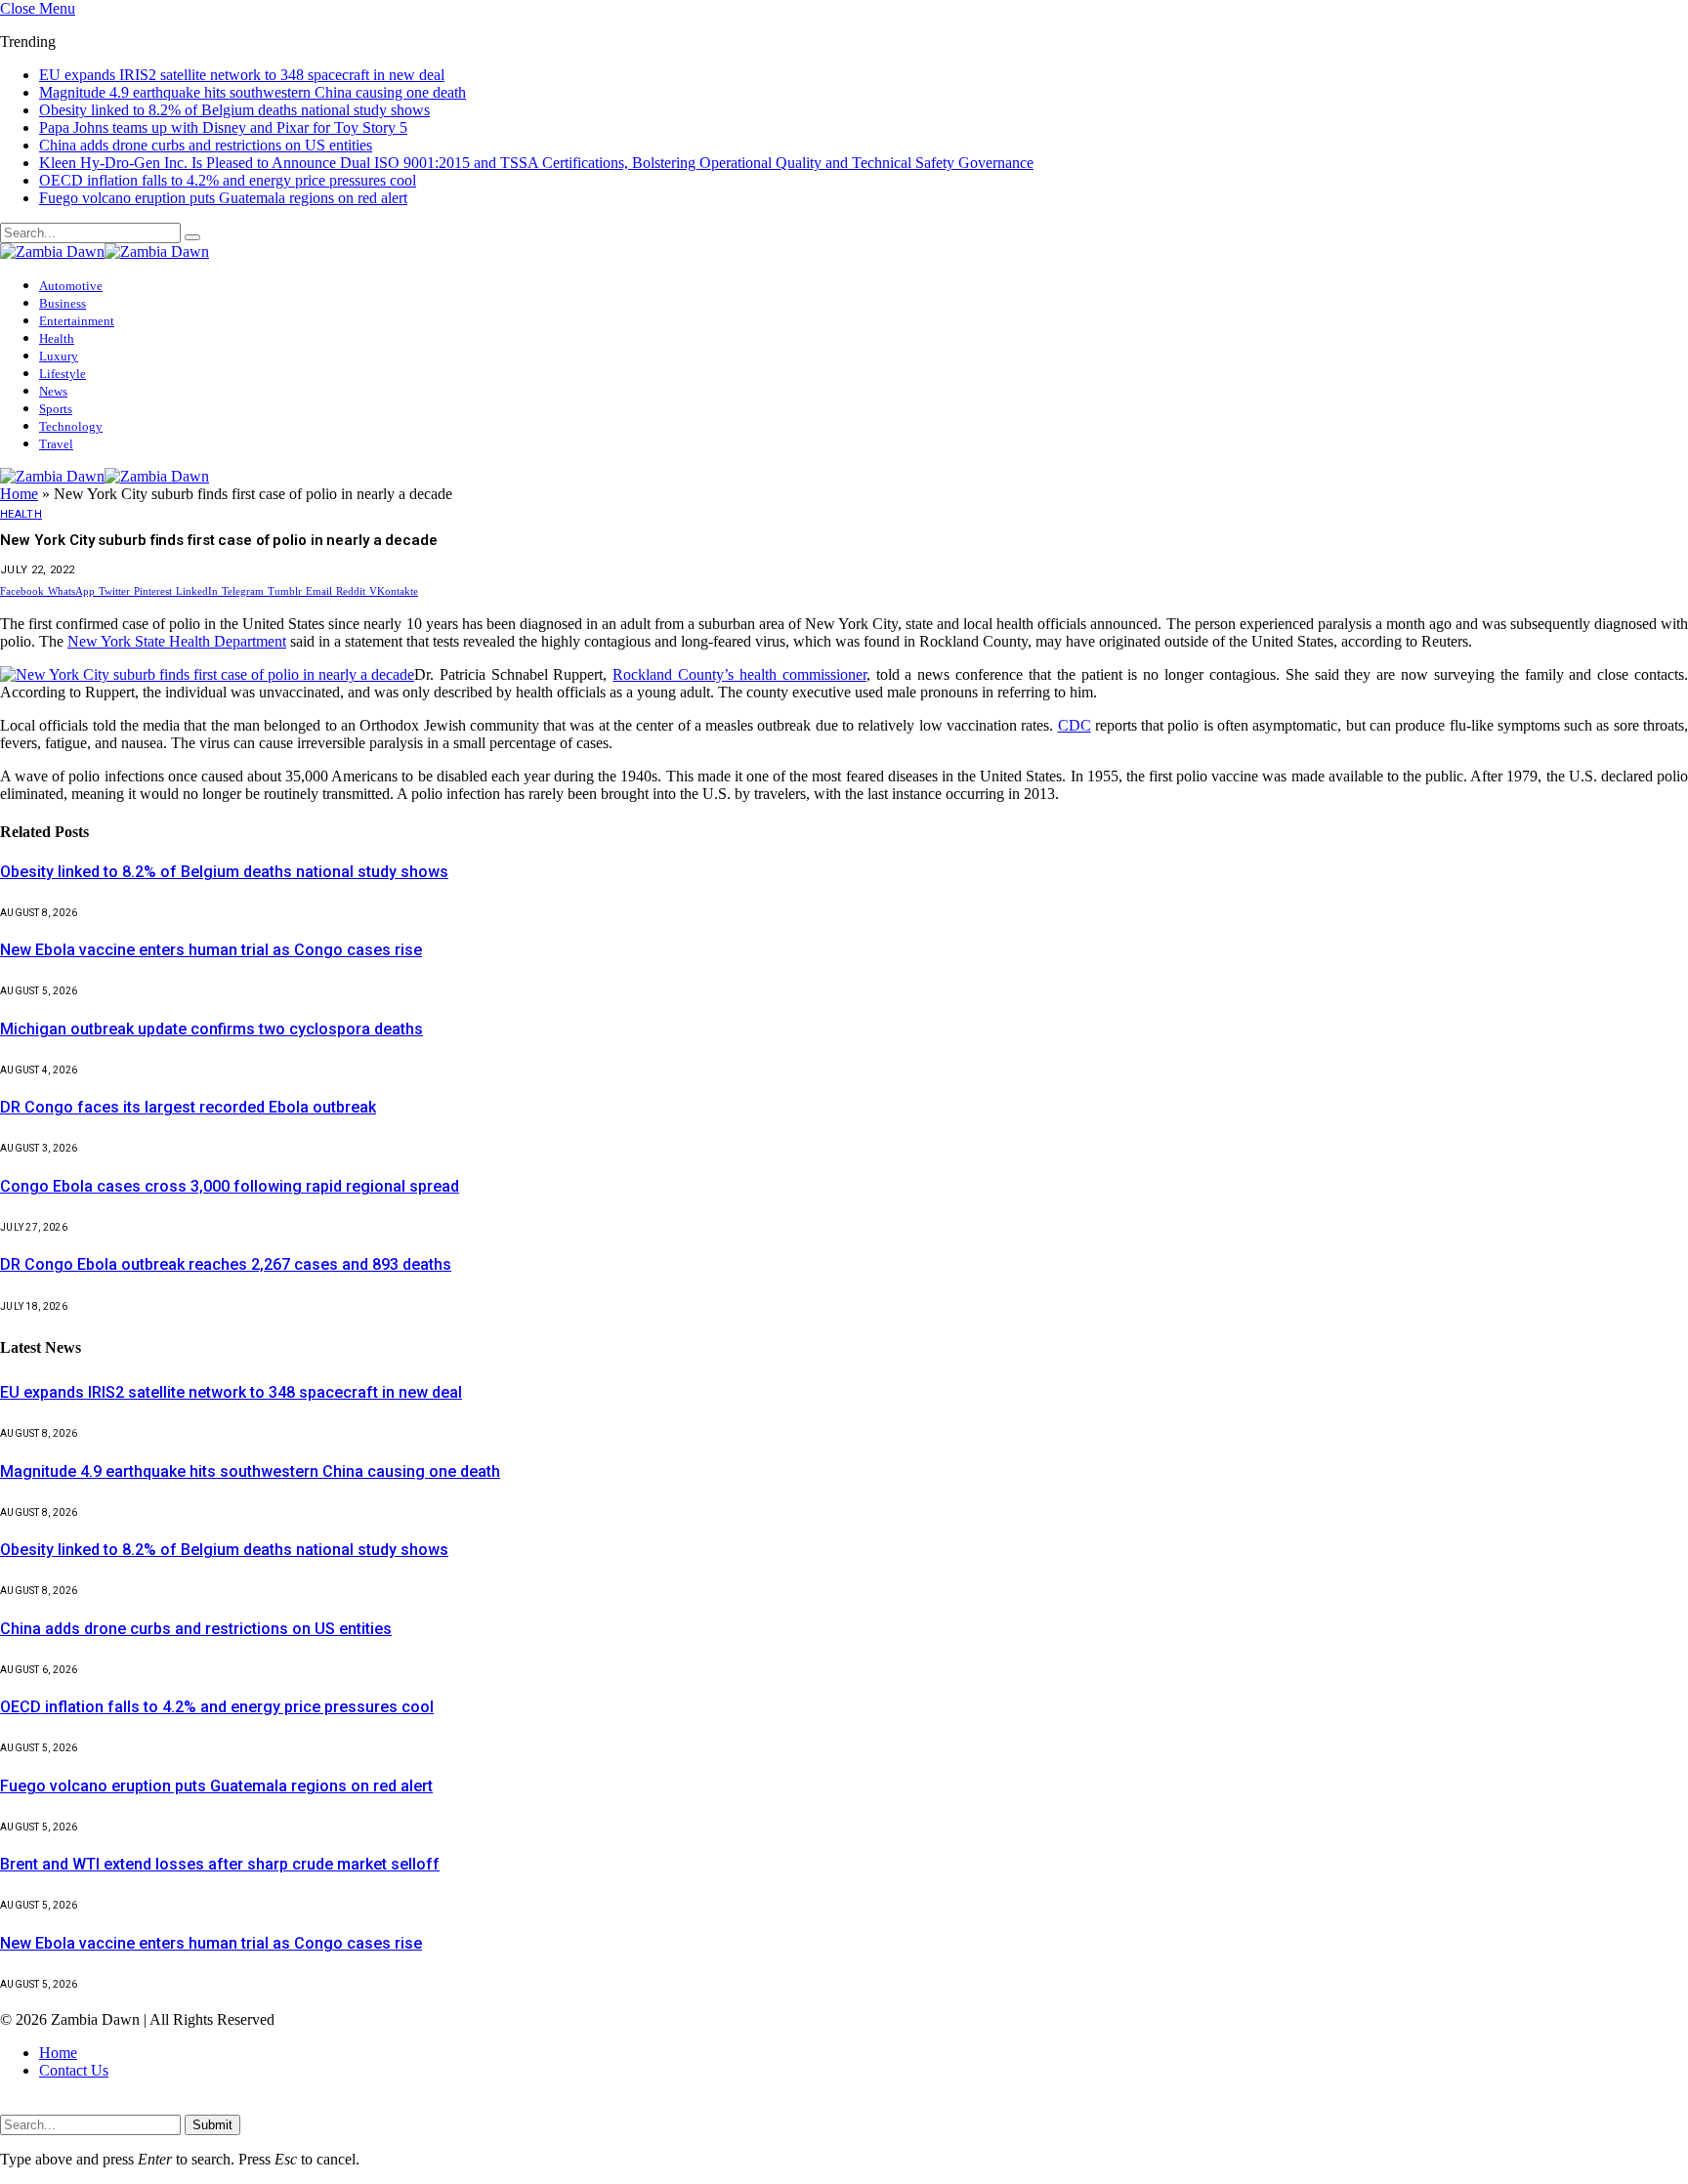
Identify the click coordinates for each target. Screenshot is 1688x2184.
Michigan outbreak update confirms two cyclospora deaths (211, 1013)
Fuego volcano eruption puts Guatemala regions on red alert (223, 180)
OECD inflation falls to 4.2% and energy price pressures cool (228, 163)
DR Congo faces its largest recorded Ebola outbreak (188, 1092)
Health (57, 321)
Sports (56, 391)
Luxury (59, 338)
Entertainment (77, 303)
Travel (56, 426)
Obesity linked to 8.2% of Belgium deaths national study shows (234, 92)
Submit (212, 2109)
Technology (71, 409)
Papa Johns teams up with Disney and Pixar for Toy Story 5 (223, 110)
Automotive (71, 268)
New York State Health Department (177, 626)
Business (63, 286)
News (53, 374)
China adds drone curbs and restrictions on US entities (206, 127)
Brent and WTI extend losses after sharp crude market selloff (220, 1848)
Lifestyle (63, 356)
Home (19, 478)
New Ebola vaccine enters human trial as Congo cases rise (211, 934)
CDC (1075, 710)
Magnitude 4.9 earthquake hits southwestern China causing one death (253, 75)
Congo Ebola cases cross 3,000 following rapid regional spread (230, 1171)
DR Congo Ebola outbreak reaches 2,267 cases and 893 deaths (226, 1249)
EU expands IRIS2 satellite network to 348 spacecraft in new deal (231, 1377)
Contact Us (74, 2055)
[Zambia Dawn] (105, 234)
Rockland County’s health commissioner (739, 659)
